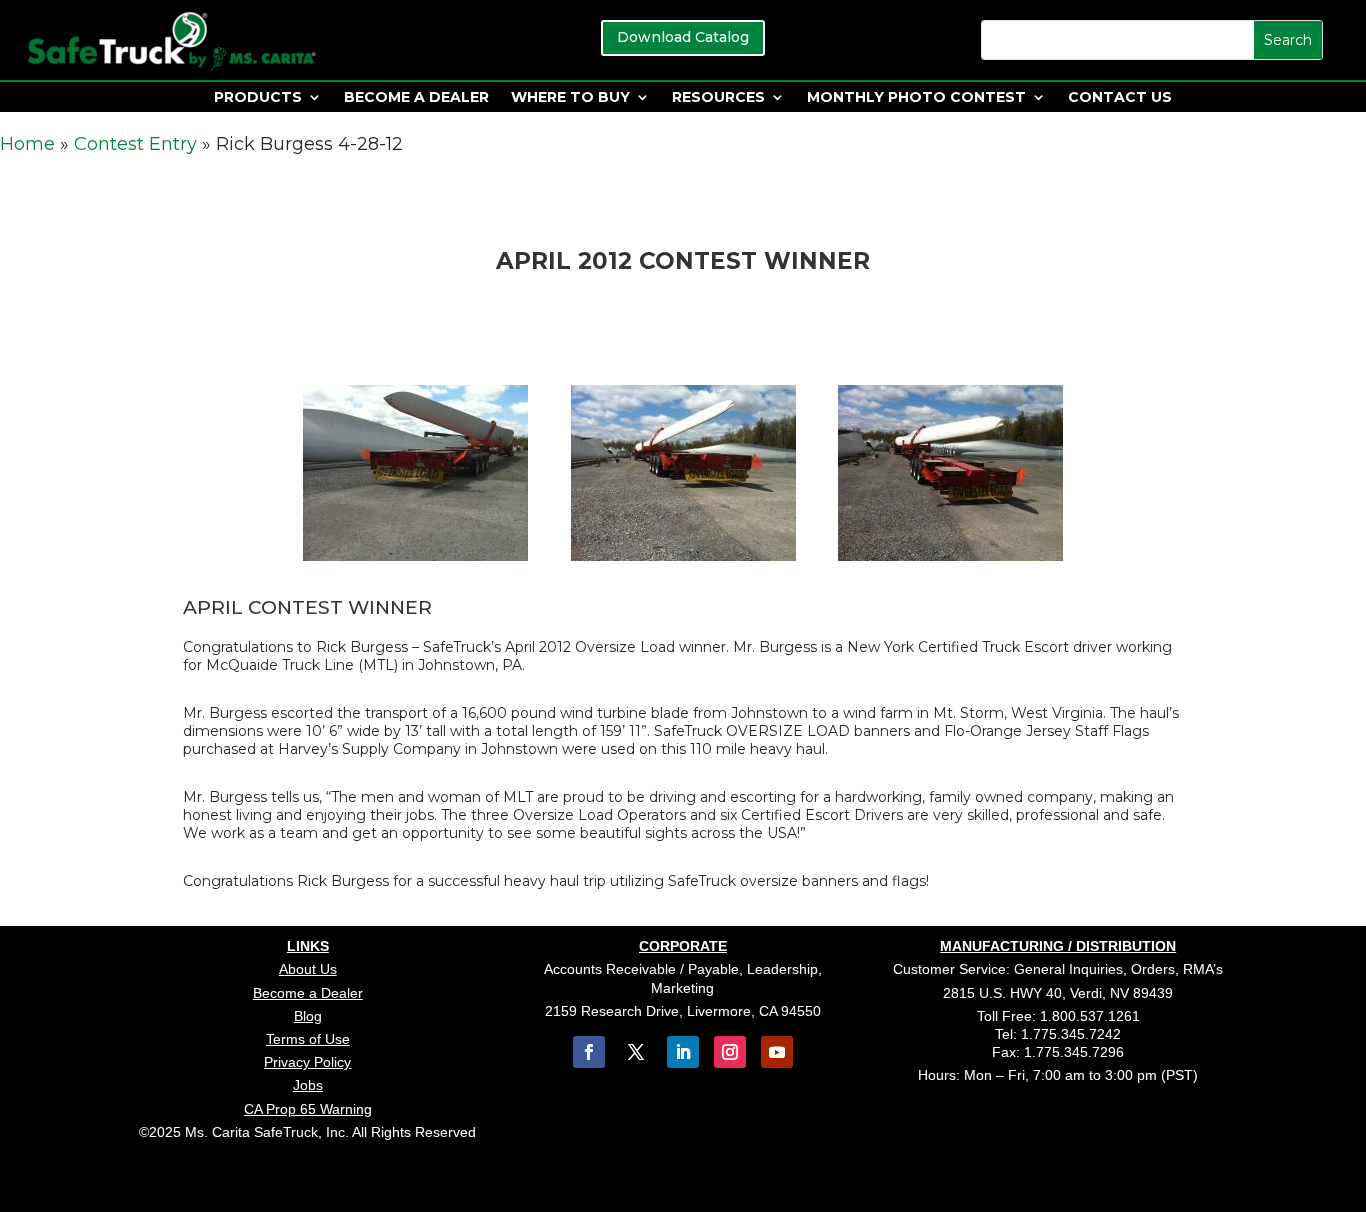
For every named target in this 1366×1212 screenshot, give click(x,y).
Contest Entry (135, 144)
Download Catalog (683, 37)
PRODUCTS (258, 98)
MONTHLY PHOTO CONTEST (916, 98)
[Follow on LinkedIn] (683, 1052)
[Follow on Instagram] (730, 1052)
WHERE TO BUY (570, 98)
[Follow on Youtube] (777, 1052)
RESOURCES (718, 98)
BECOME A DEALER (416, 98)
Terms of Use (308, 1039)
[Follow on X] (636, 1052)
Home (27, 144)
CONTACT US (1120, 98)
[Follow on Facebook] (589, 1052)
